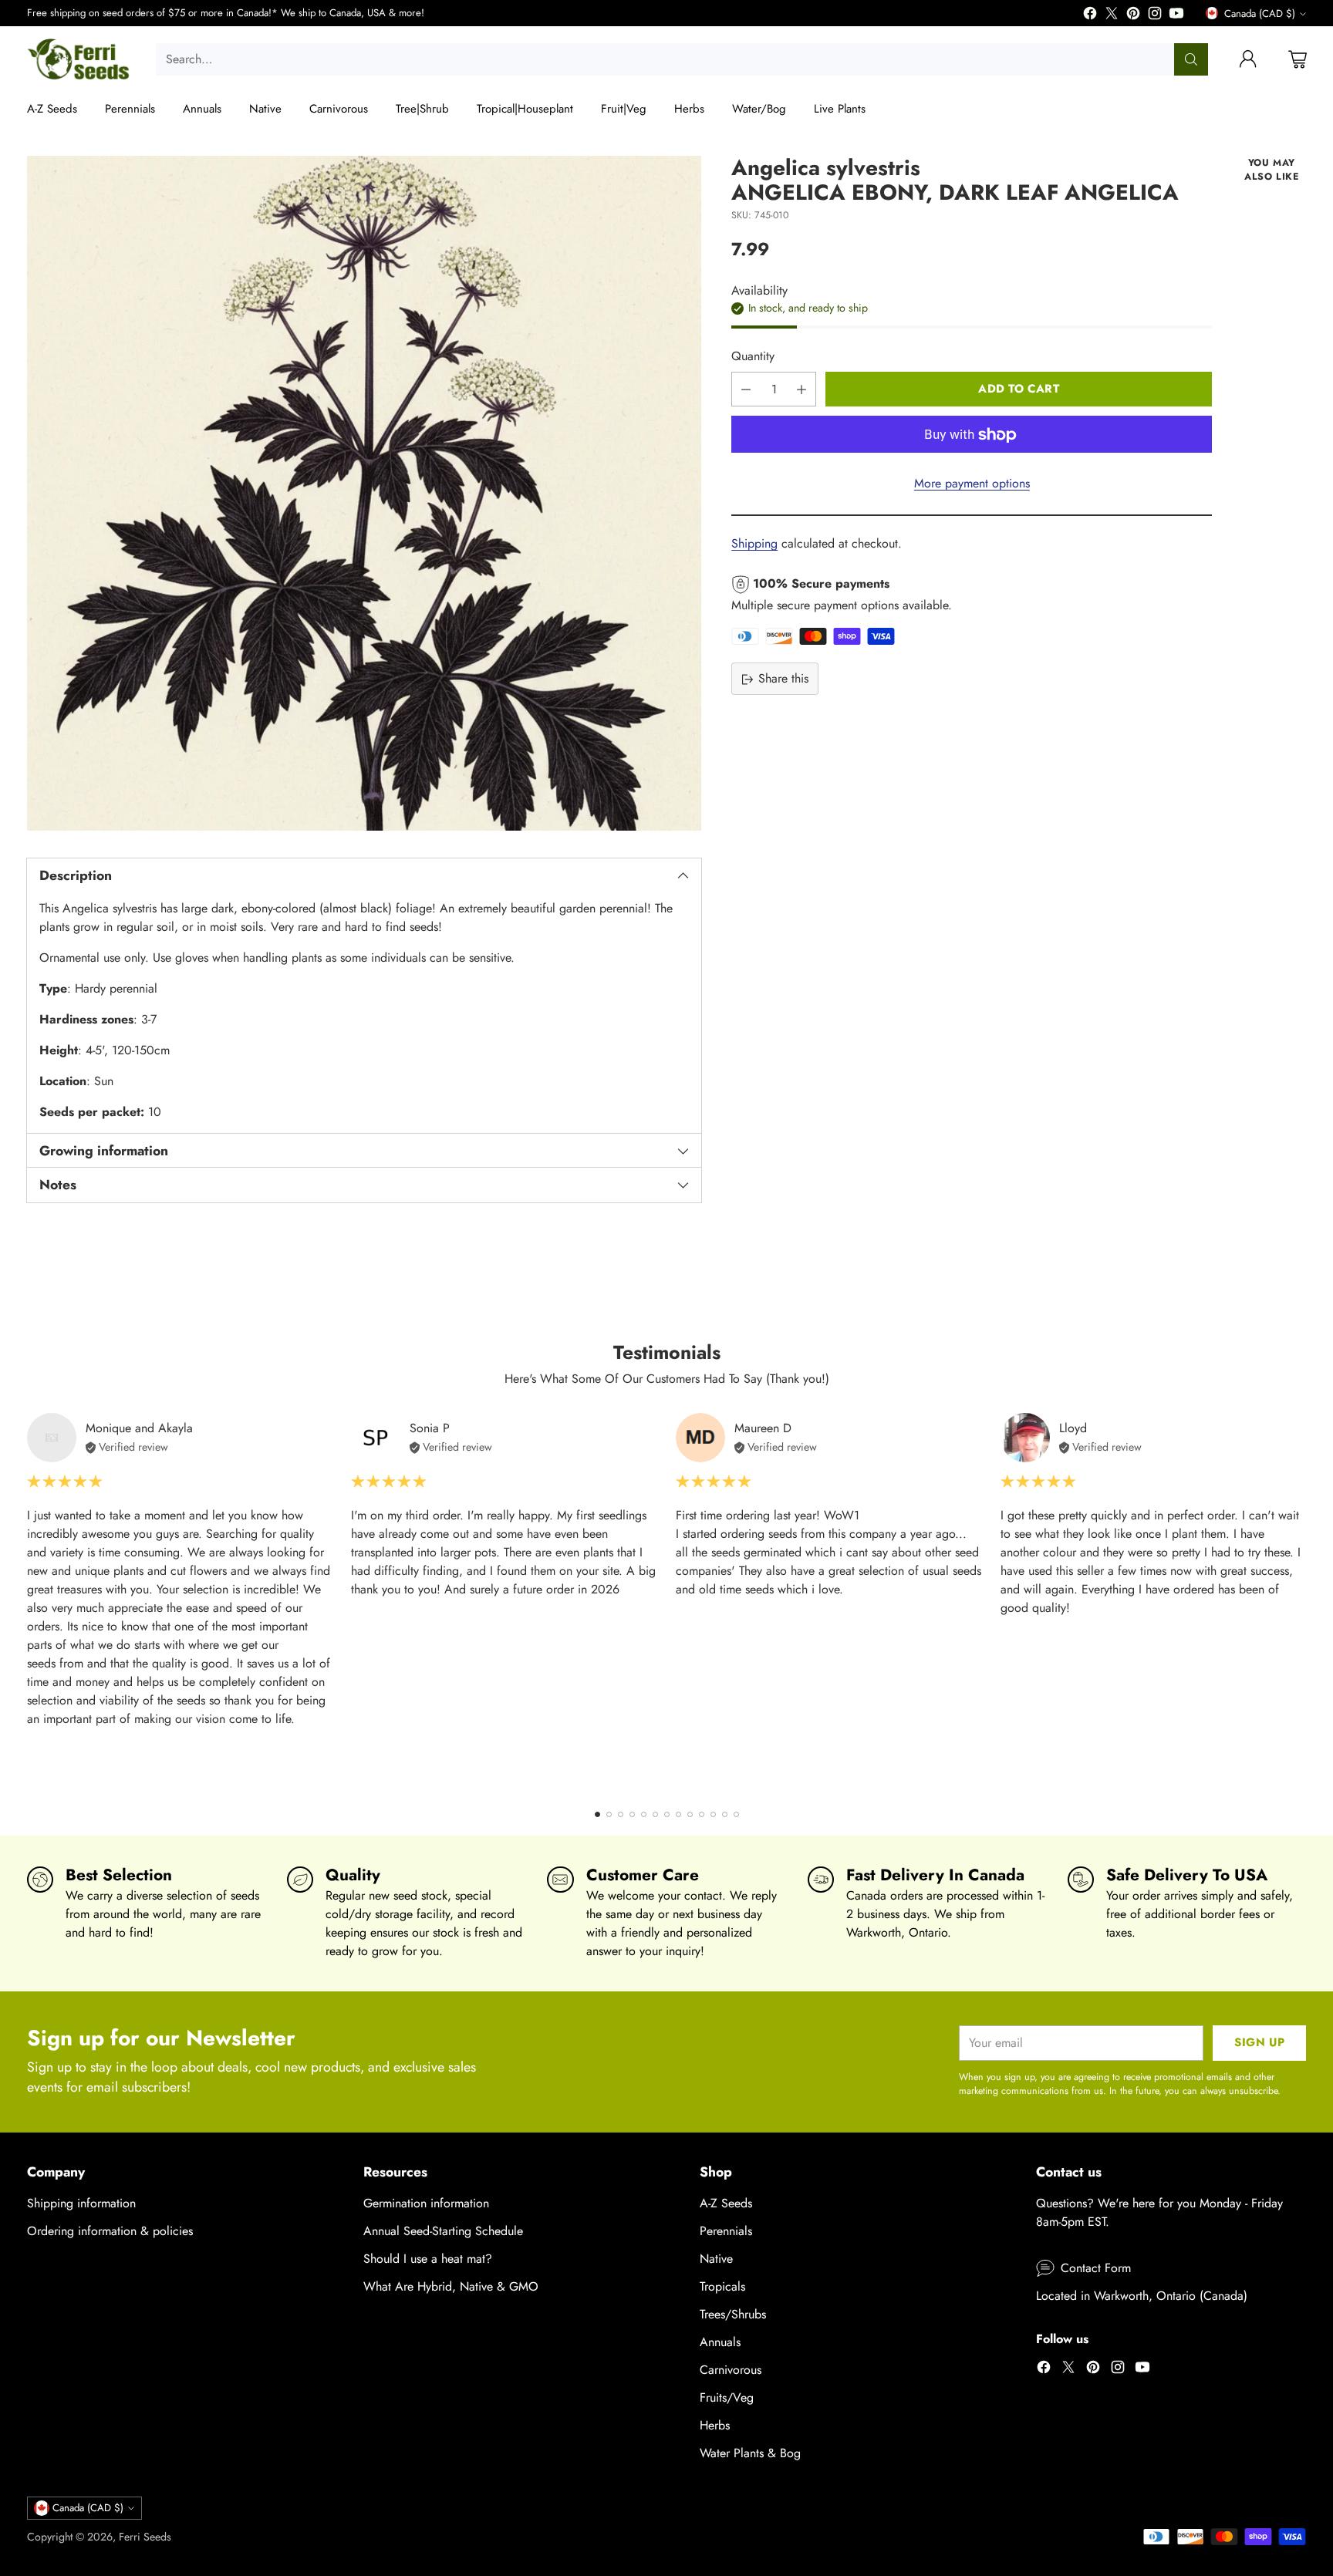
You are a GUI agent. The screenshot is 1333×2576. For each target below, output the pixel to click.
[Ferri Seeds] (79, 59)
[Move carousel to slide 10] (702, 1814)
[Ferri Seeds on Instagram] (1155, 16)
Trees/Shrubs (733, 2314)
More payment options (972, 484)
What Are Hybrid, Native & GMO (451, 2286)
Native (716, 2259)
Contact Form (1096, 2268)
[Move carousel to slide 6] (655, 1814)
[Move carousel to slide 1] (597, 1814)
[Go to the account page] (1248, 59)
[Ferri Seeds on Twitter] (1112, 16)
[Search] (1191, 59)
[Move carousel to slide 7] (667, 1814)
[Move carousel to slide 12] (725, 1814)
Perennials (726, 2231)
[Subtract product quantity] (746, 390)
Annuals (720, 2342)
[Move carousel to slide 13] (736, 1814)
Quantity (753, 357)
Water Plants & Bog (750, 2453)
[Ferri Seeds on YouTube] (1176, 16)
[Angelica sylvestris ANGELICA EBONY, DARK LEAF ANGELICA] (364, 493)
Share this (783, 679)
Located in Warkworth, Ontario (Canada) (1142, 2296)
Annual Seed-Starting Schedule (443, 2231)
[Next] (1301, 1601)
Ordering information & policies (110, 2231)
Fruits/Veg (727, 2397)
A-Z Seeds (726, 2203)
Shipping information (81, 2203)
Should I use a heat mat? (428, 2259)
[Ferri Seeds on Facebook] (1090, 16)
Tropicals (722, 2286)
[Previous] (32, 1601)
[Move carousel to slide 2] (609, 1814)
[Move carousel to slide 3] (621, 1814)
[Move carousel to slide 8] (678, 1814)
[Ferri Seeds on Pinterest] (1133, 16)
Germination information (426, 2203)
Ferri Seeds (145, 2537)
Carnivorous (731, 2370)
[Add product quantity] (801, 390)
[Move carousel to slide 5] (644, 1814)
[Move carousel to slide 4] (632, 1814)
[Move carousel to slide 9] (690, 1814)
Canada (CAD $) (1260, 13)
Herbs (715, 2425)
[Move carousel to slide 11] (713, 1814)
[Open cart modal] (1298, 59)
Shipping (754, 544)
